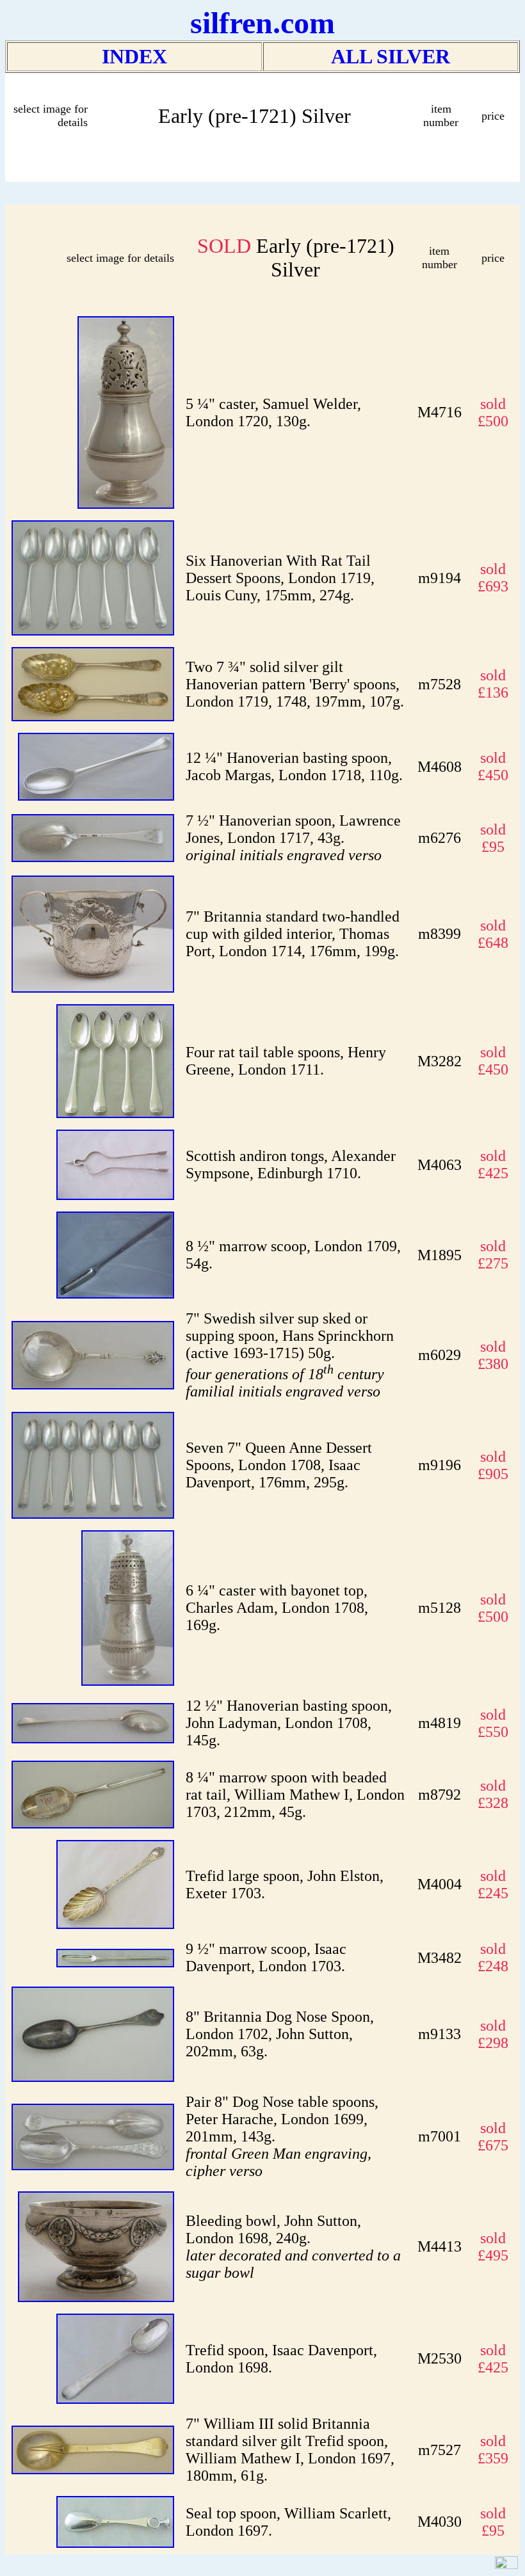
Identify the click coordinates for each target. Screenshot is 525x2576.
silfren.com (262, 23)
